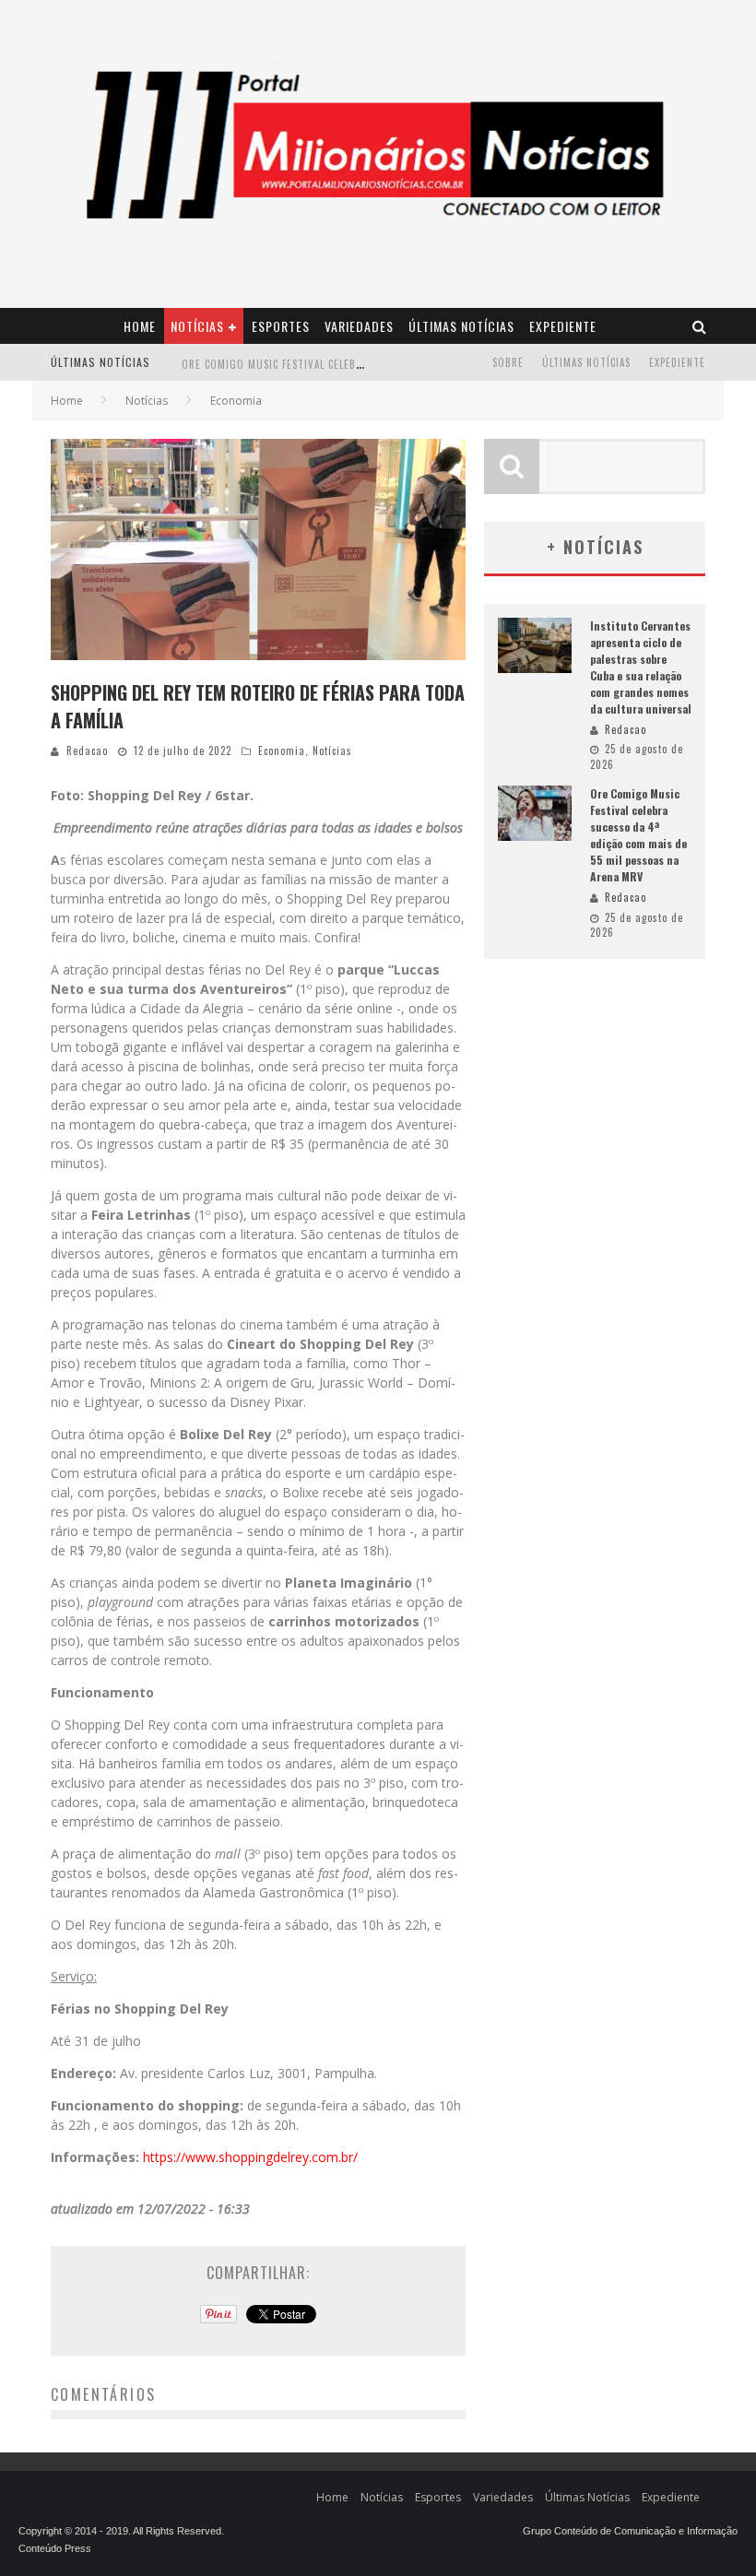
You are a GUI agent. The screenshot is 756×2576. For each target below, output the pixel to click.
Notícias (197, 326)
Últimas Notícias (461, 326)
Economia (282, 750)
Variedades (359, 326)
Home (140, 326)
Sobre (508, 362)
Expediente (563, 326)
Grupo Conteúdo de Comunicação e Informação (630, 2531)
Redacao (87, 750)
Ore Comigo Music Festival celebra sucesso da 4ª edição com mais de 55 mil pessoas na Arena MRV (638, 835)
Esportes (281, 326)
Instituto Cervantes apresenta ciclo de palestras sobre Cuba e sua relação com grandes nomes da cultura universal (641, 667)
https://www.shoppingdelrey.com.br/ (250, 2157)
